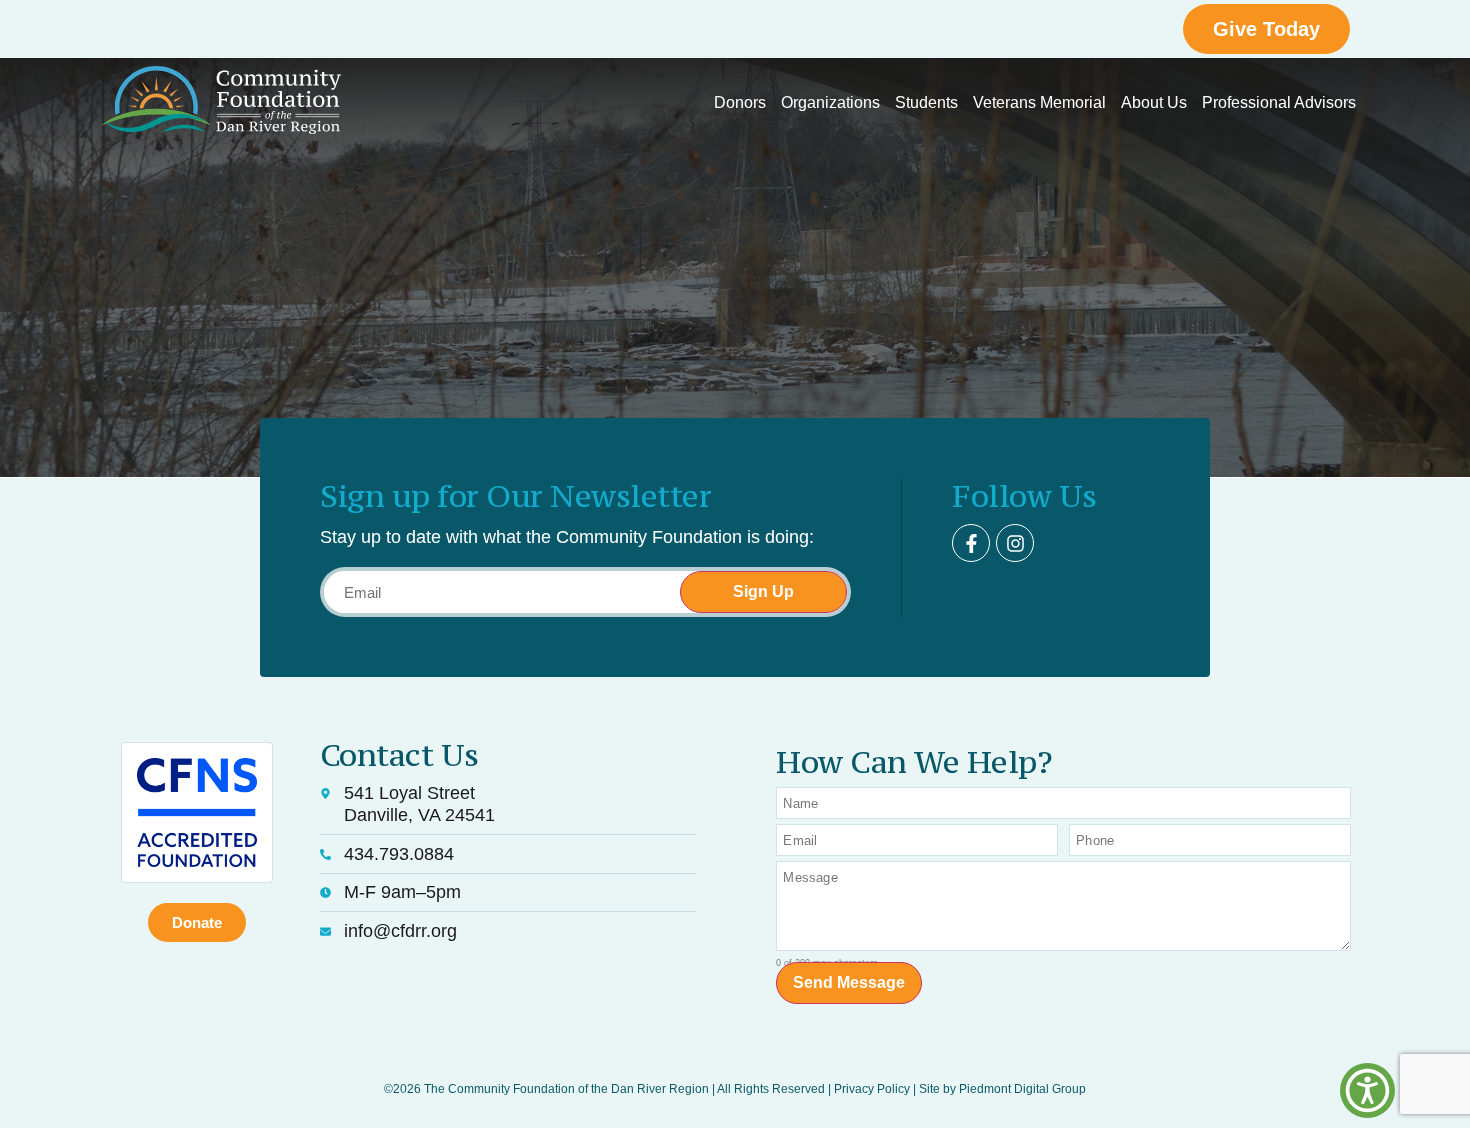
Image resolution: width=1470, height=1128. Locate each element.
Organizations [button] (830, 102)
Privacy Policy (872, 1089)
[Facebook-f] (971, 543)
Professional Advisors (1279, 102)
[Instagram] (1015, 543)
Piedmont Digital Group (1022, 1089)
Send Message (849, 982)
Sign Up (763, 591)
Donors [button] (740, 102)
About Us (1154, 102)
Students (926, 102)
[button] (1367, 1090)
